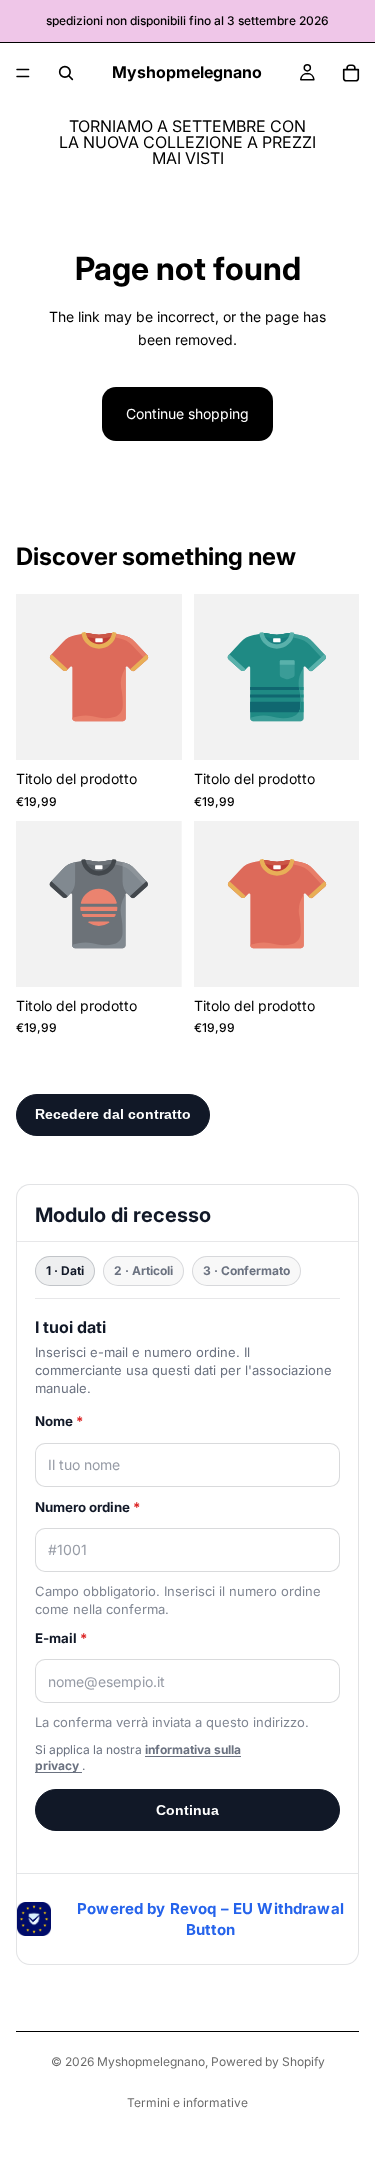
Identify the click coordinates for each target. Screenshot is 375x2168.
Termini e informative (187, 2102)
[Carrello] (351, 73)
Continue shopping (187, 413)
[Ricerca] (66, 73)
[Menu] (23, 73)
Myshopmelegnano (151, 2061)
